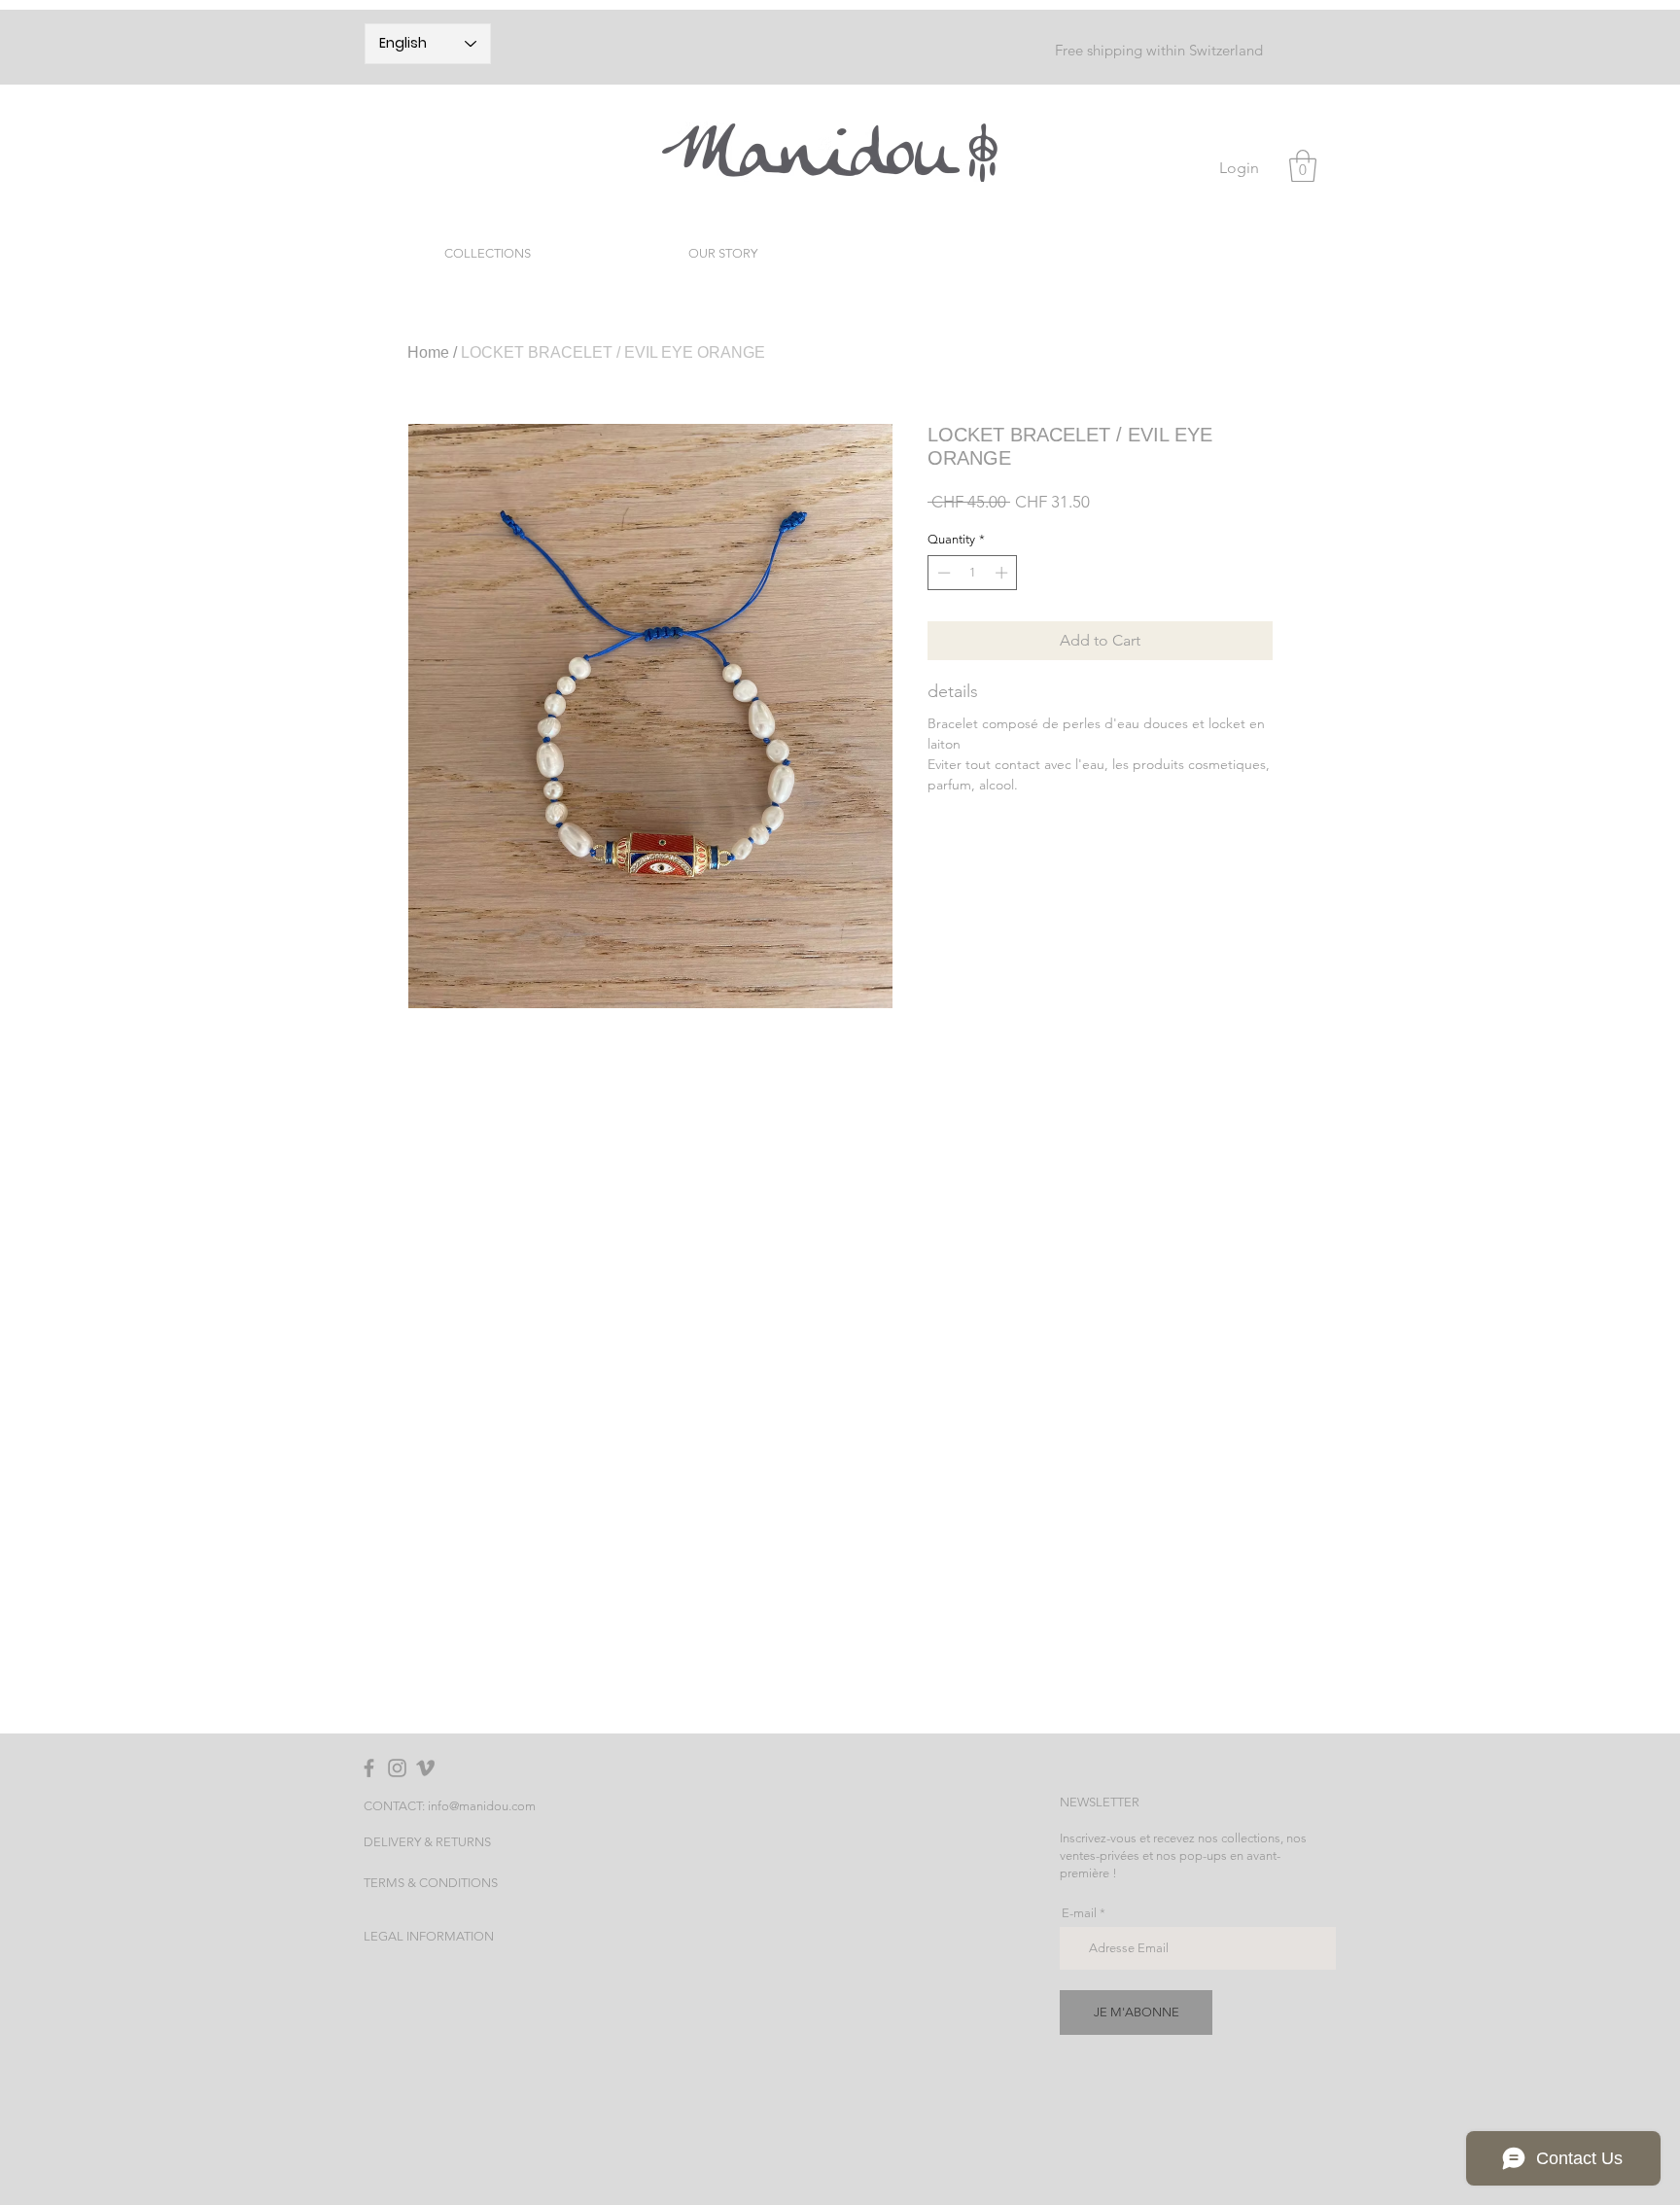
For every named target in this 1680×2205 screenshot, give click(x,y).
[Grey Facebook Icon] (369, 1768)
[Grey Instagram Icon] (397, 1768)
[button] (1303, 166)
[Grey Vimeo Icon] (425, 1768)
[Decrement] (942, 573)
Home (428, 352)
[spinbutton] (973, 573)
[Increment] (1003, 573)
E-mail (1079, 1913)
